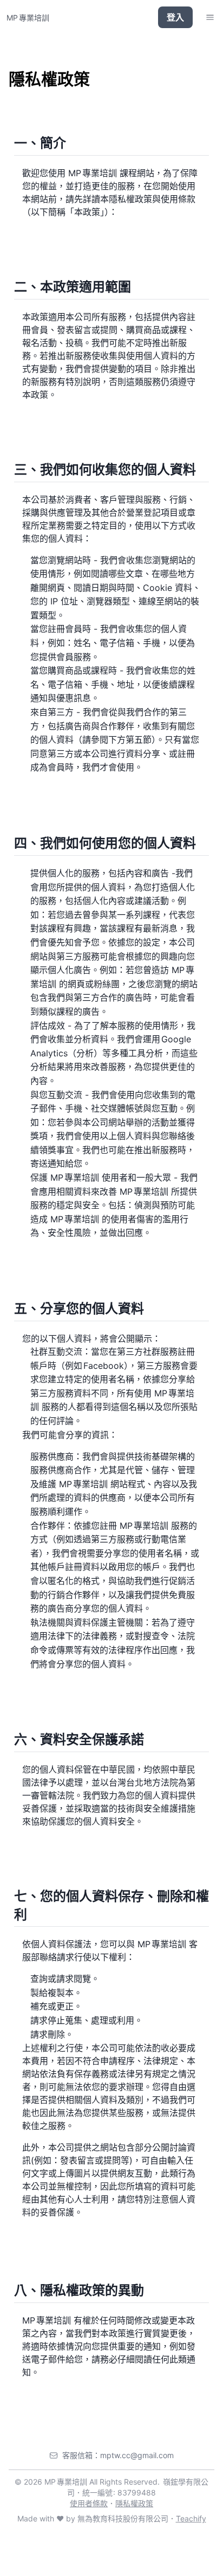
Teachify (191, 2518)
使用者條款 (89, 2503)
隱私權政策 (134, 2503)
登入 (175, 17)
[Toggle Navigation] (210, 17)
